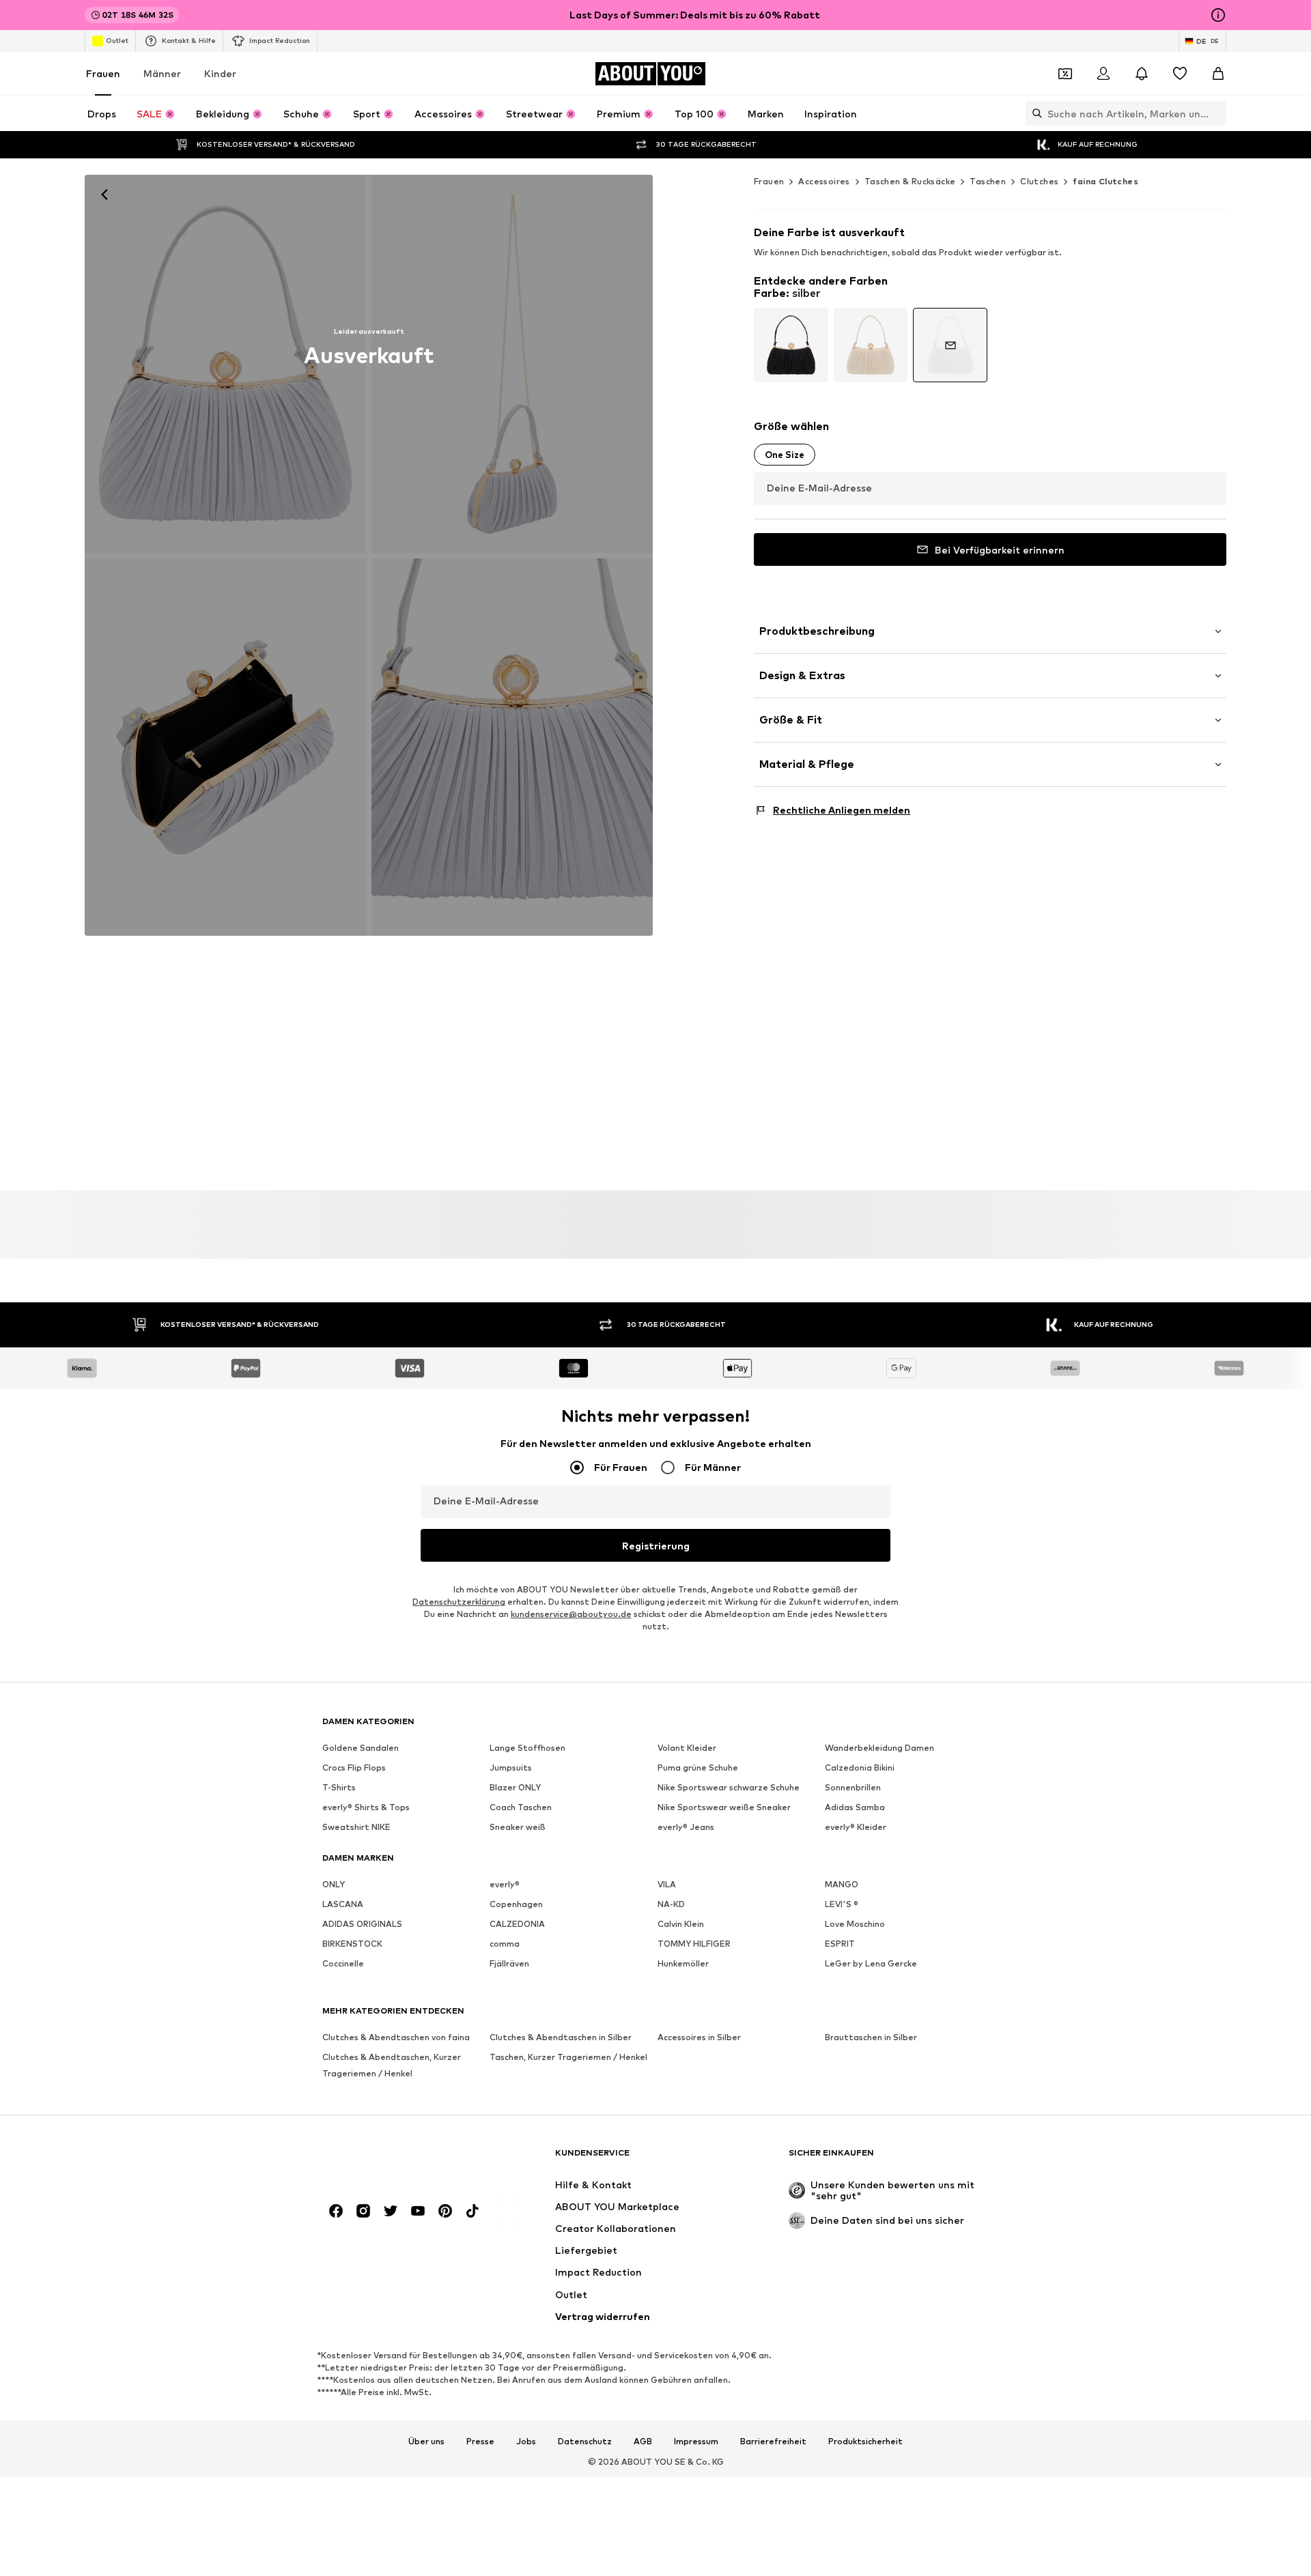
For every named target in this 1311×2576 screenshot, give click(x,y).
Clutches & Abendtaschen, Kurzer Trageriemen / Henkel (392, 2066)
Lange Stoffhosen (527, 1748)
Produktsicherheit (865, 2442)
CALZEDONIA (517, 1924)
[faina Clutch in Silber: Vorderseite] (225, 364)
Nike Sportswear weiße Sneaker (724, 1808)
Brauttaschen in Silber (871, 2038)
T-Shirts (339, 1788)
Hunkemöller (683, 1964)
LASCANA (343, 1905)
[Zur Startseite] (397, 2159)
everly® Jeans (686, 1828)
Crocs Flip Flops (354, 1768)
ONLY (334, 1885)
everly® (505, 1885)
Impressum (696, 2442)
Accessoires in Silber (699, 2038)
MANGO (842, 1885)
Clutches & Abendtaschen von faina (396, 2038)
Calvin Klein (681, 1924)
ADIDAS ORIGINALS (362, 1924)
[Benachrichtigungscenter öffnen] (1142, 74)
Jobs (526, 2442)
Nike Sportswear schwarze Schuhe (729, 1788)
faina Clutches (1105, 181)
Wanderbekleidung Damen (879, 1748)
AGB (643, 2442)
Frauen (103, 73)
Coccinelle (343, 1964)
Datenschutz (585, 2442)
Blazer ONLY (515, 1788)
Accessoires (824, 181)
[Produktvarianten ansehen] (791, 345)
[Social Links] (336, 2212)
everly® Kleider (856, 1828)
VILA (667, 1885)
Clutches (1039, 181)
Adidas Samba (855, 1808)
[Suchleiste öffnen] (1034, 113)
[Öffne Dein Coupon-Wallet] (1065, 74)
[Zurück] (104, 195)
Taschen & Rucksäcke (910, 181)
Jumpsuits (511, 1768)
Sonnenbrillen (853, 1788)
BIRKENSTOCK (352, 1944)
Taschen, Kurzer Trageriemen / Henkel (568, 2058)
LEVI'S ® (842, 1905)
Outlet (117, 40)
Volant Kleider (687, 1748)
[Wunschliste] (1180, 74)
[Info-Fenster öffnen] (1218, 15)
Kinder (220, 73)
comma (505, 1944)
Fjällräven (509, 1964)
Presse (480, 2442)
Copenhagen (516, 1905)
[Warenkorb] (1218, 74)
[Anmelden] (1103, 74)
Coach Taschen (521, 1808)
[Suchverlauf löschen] (1216, 113)
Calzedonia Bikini (860, 1768)
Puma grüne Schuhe (698, 1768)
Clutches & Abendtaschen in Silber (561, 2038)
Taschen (988, 181)
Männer (162, 73)
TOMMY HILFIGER (694, 1944)
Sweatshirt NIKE (356, 1828)
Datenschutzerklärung (459, 1602)
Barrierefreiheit (773, 2442)
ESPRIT (840, 1944)
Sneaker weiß (518, 1828)
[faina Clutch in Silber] (512, 364)
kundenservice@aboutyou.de (571, 1615)
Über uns (426, 2442)
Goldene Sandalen (361, 1748)
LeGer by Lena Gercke (871, 1964)
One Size (785, 455)
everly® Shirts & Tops (366, 1808)
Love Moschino (855, 1924)
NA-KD (671, 1905)
